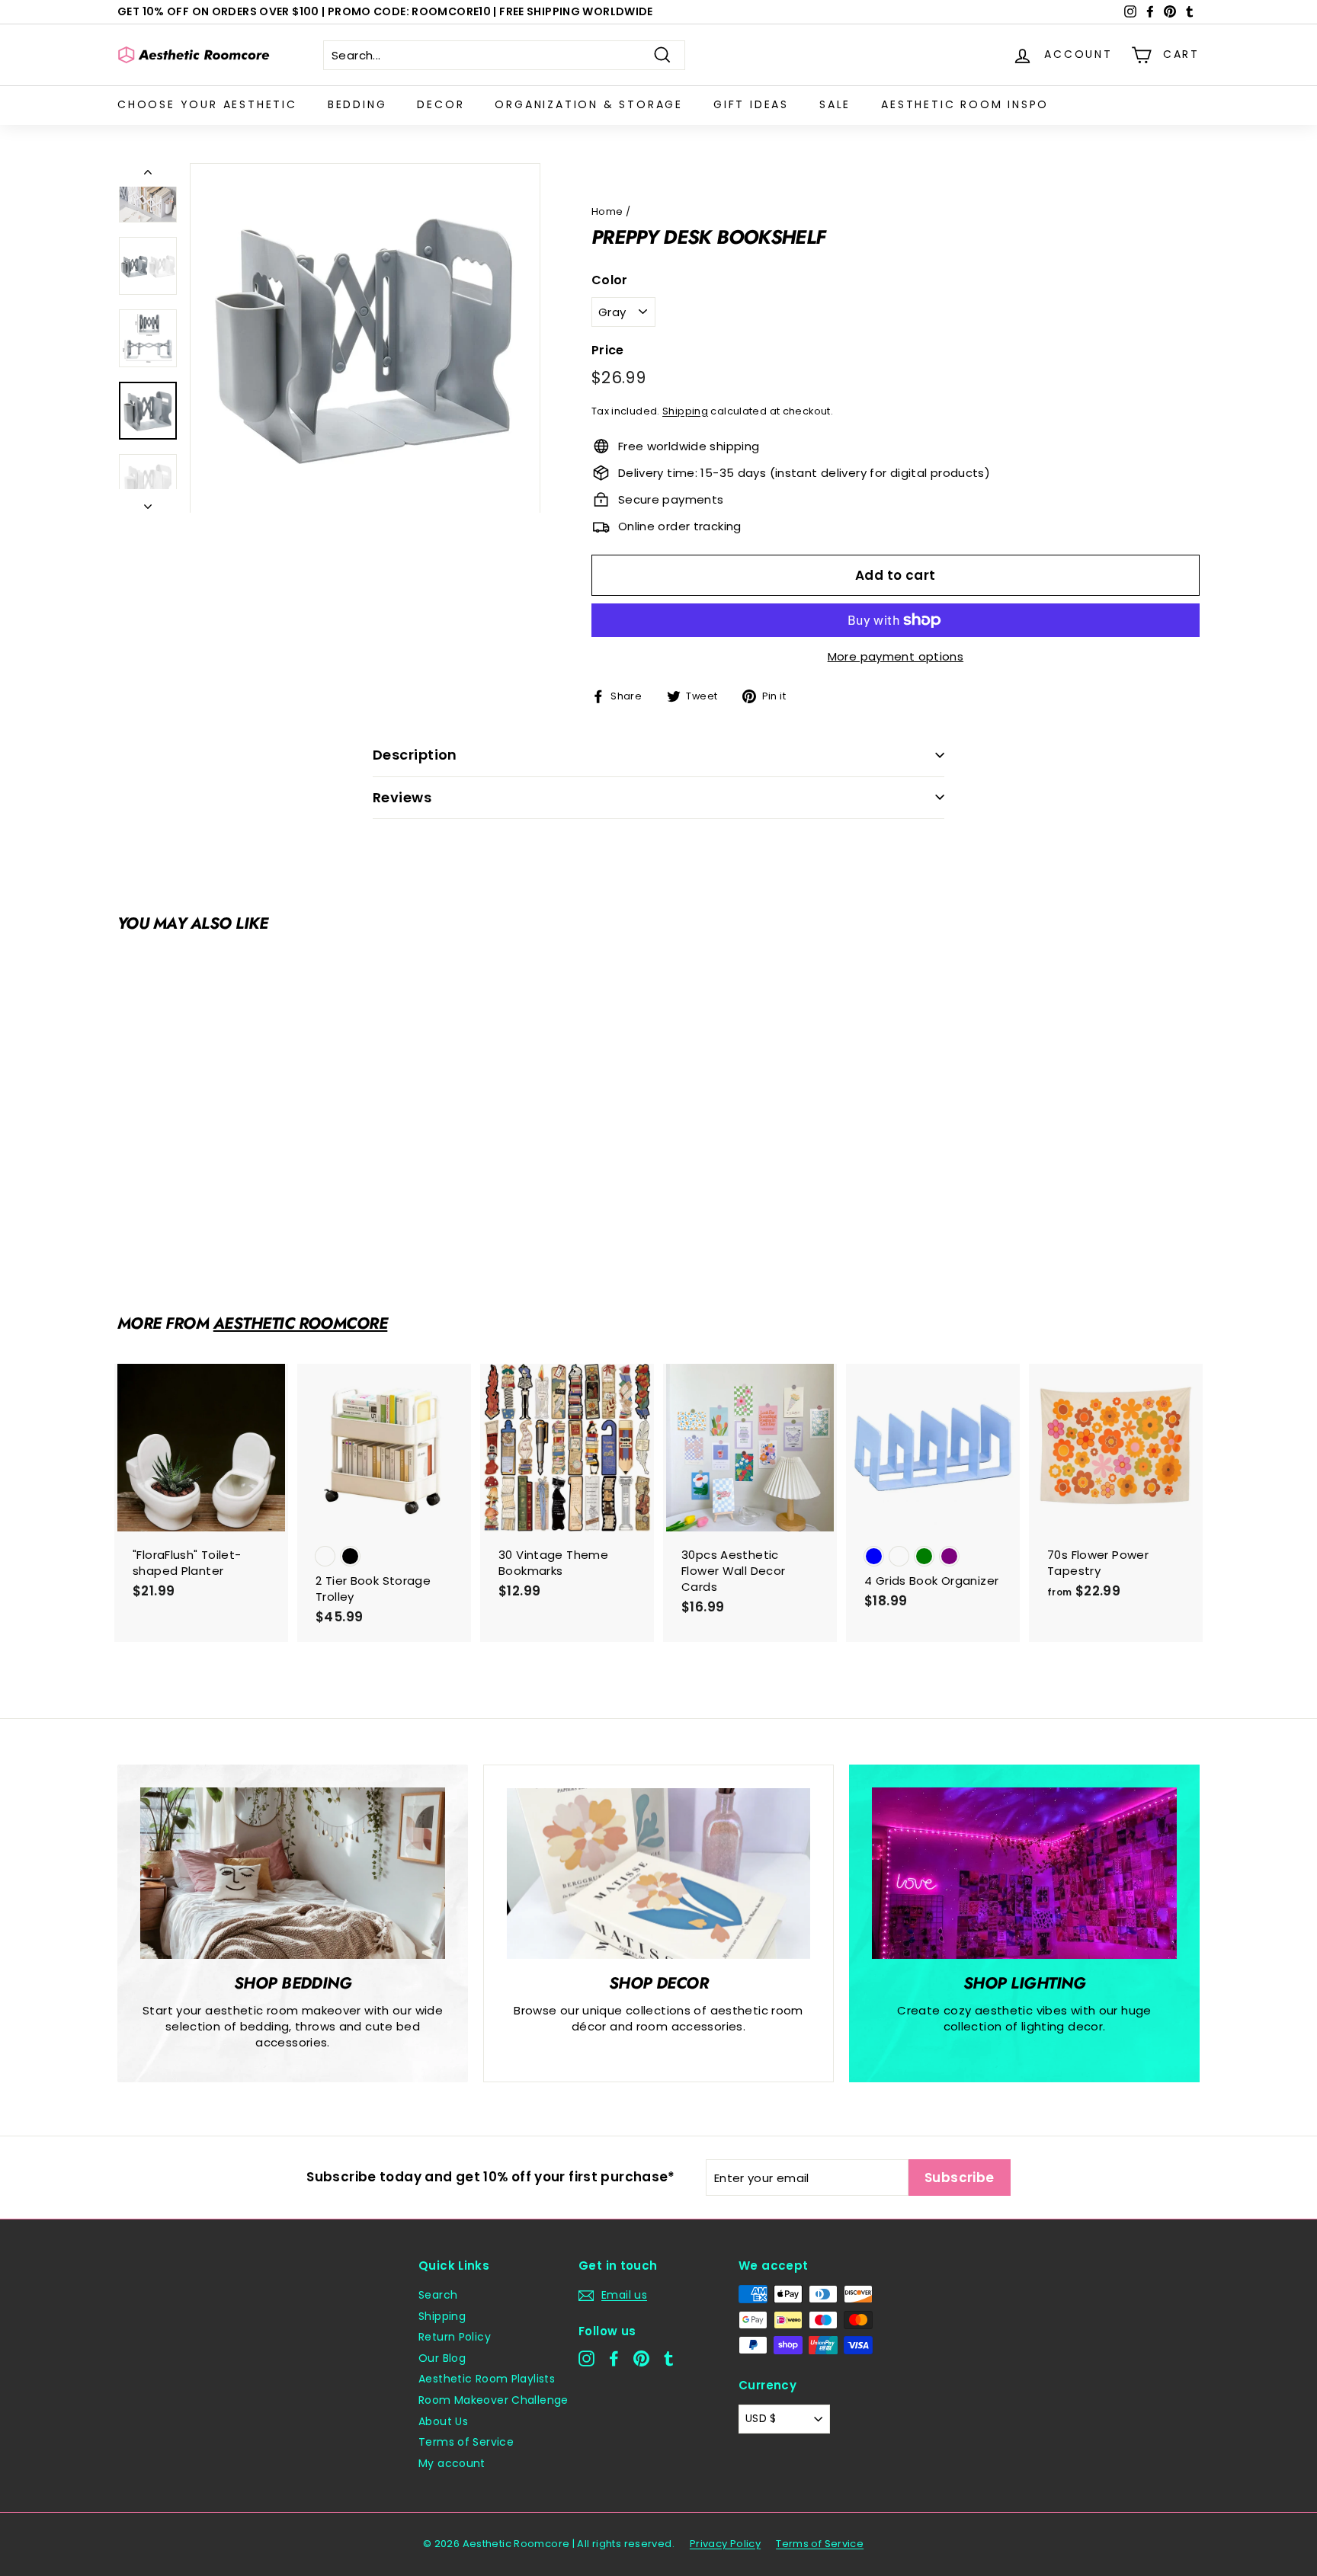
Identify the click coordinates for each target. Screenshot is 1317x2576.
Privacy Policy (725, 2544)
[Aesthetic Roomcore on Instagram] (586, 2358)
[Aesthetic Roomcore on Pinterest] (641, 2358)
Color (610, 280)
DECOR (441, 104)
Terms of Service (466, 2442)
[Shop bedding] (293, 1873)
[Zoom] (365, 338)
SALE (835, 104)
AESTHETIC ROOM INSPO (965, 104)
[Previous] (148, 175)
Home (607, 211)
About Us (443, 2421)
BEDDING (357, 104)
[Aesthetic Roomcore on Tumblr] (669, 2358)
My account (452, 2463)
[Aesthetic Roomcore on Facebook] (614, 2358)
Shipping (685, 411)
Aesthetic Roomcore (301, 1323)
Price (608, 350)
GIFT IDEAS (751, 104)
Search (438, 2295)
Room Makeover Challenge (493, 2400)
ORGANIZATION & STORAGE (589, 104)
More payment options (896, 656)
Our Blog (442, 2358)
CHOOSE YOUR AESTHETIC (207, 104)
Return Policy (455, 2337)
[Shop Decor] (658, 1874)
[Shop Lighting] (1024, 1873)
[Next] (148, 502)
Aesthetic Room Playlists (487, 2379)
